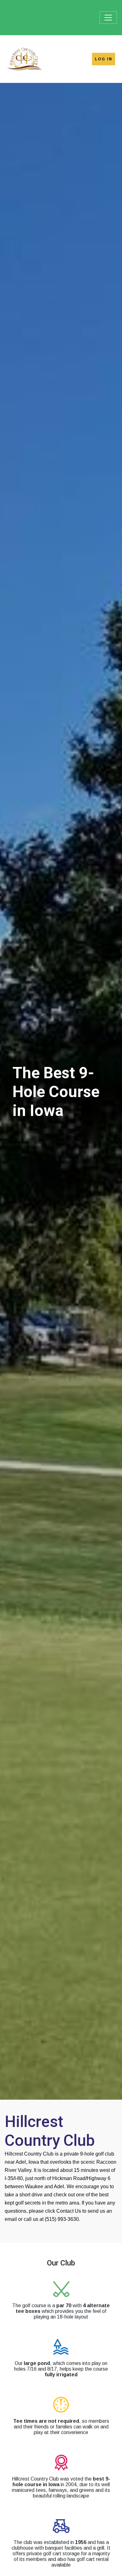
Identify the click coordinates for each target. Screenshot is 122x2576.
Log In (104, 59)
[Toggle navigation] (108, 18)
